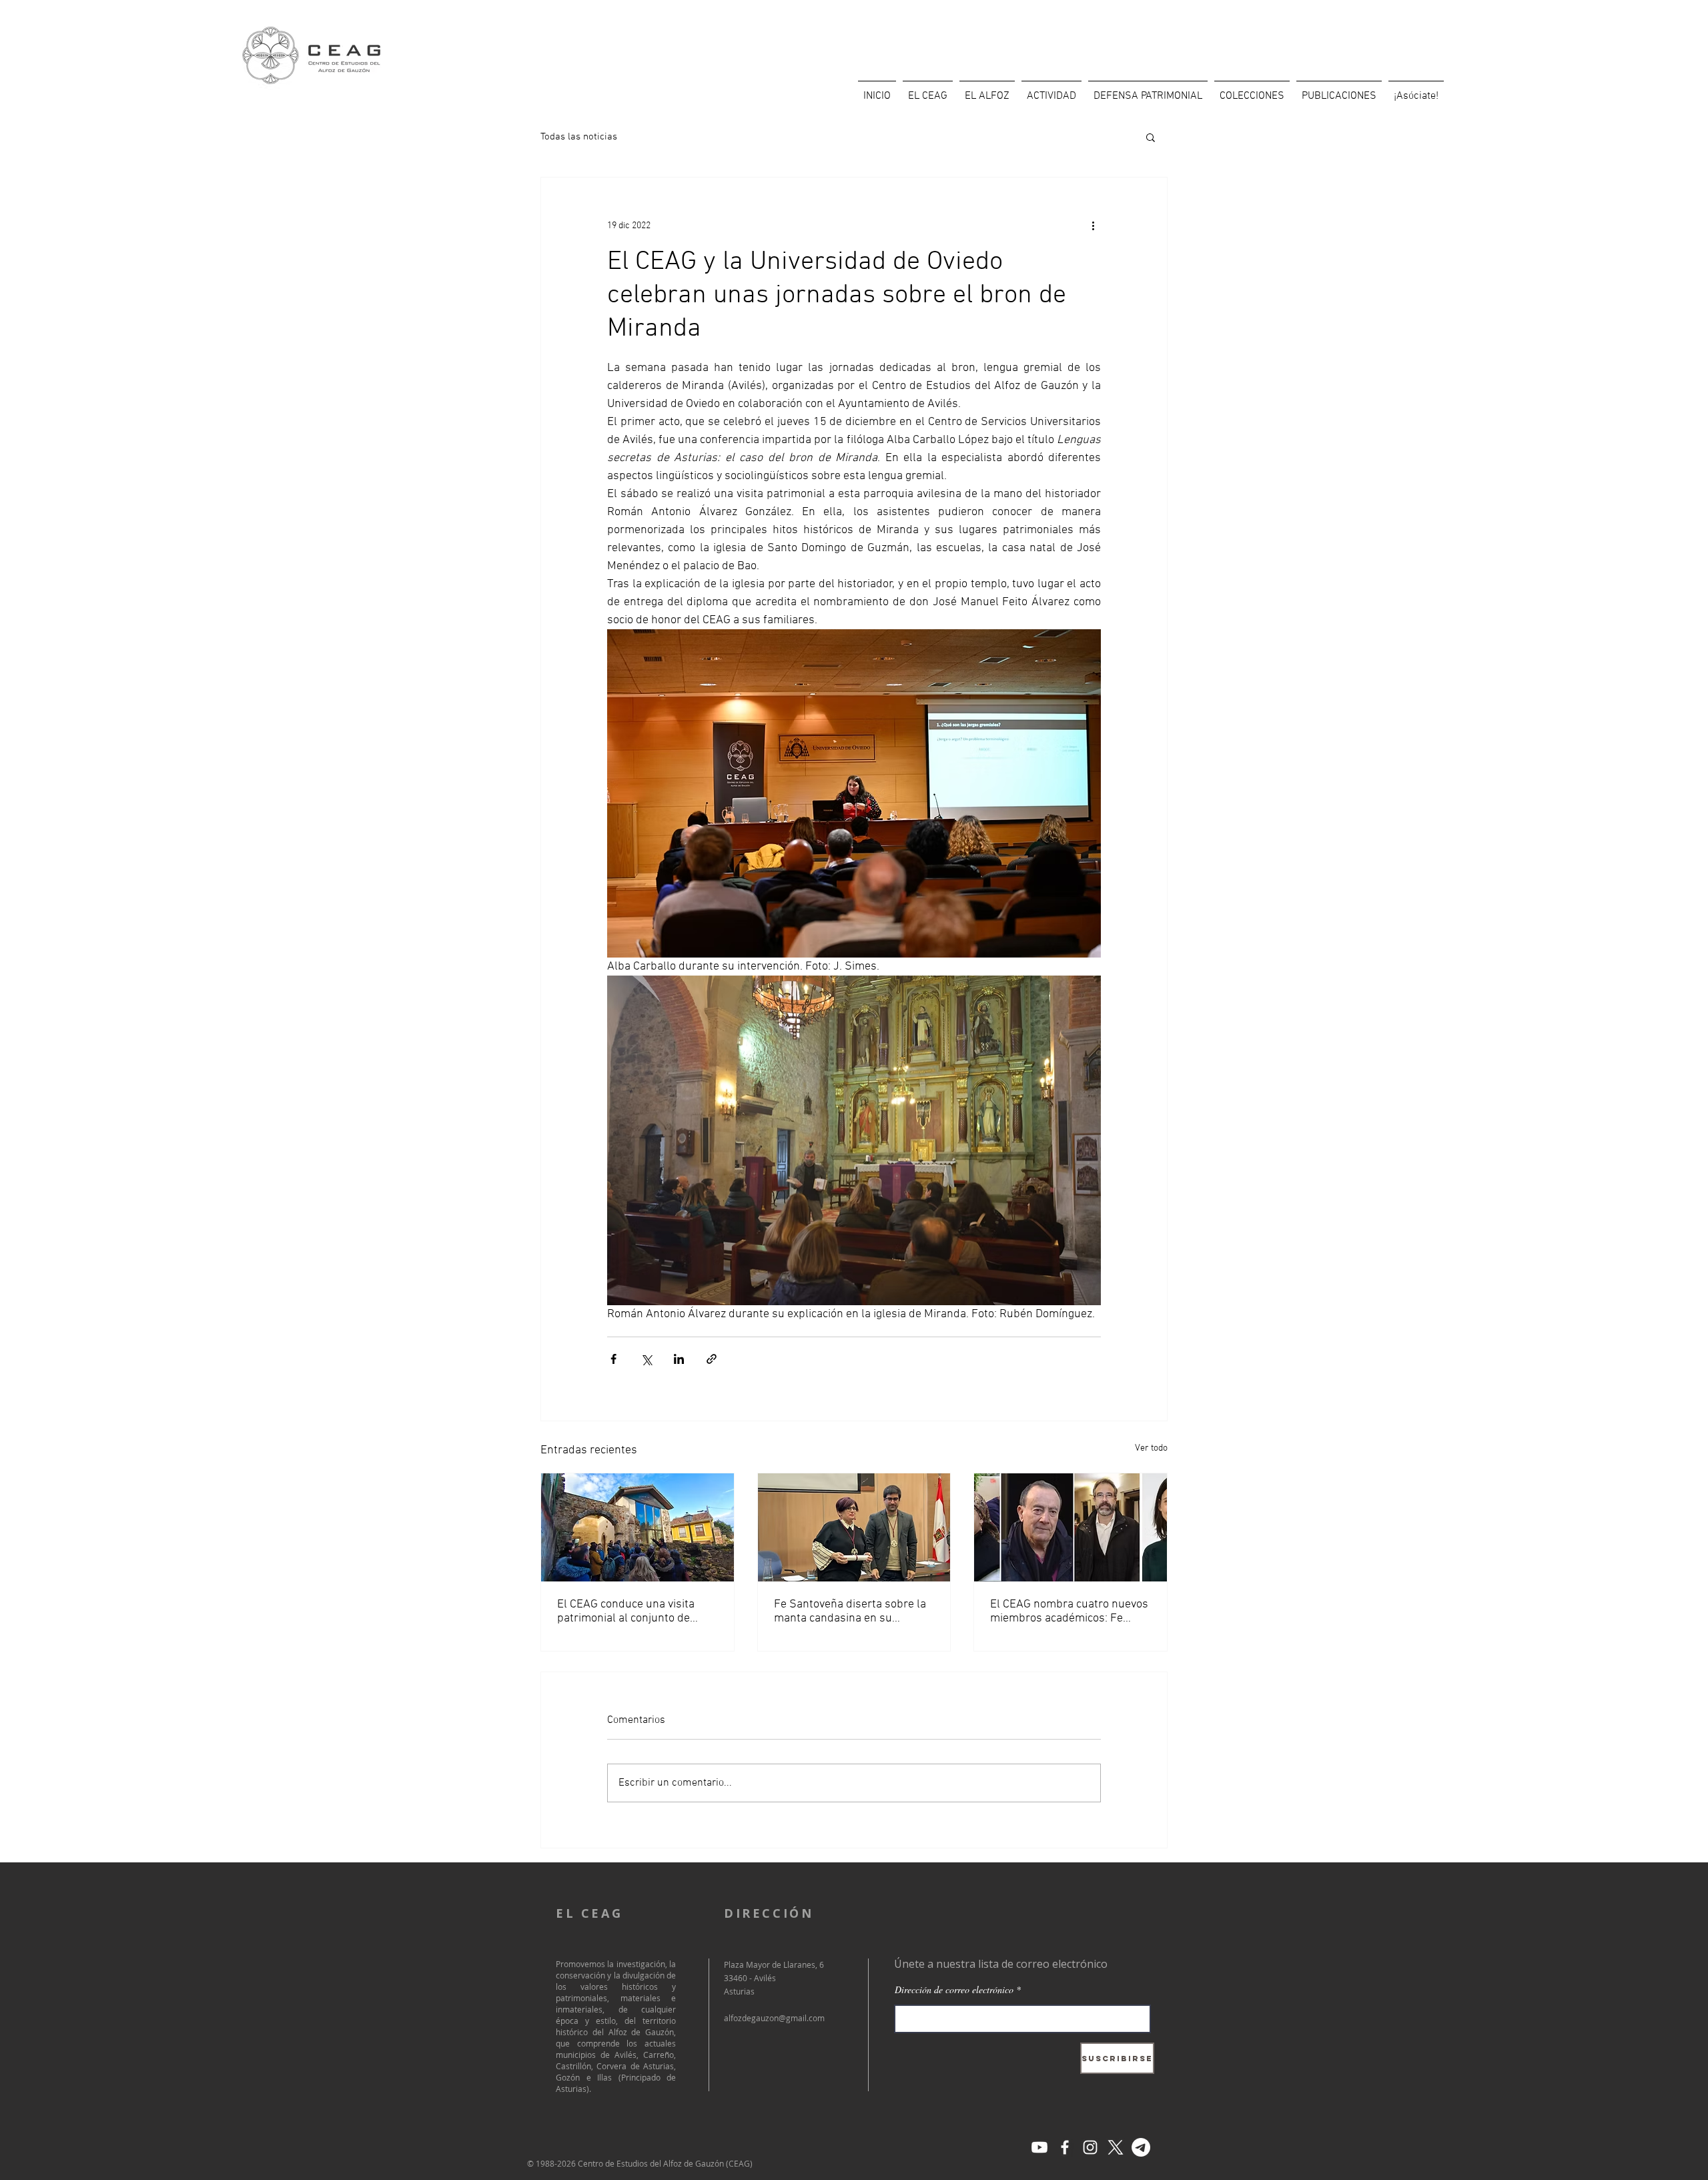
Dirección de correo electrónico (954, 1990)
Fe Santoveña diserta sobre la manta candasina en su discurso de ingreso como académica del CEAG (850, 1611)
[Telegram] (1141, 2147)
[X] (1116, 2147)
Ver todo (1151, 1448)
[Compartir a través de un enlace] (712, 1359)
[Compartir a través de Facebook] (613, 1359)
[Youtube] (1039, 2147)
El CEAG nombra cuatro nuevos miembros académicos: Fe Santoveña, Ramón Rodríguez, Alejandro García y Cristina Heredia (1069, 1611)
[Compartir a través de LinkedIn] (679, 1359)
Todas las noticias (579, 137)
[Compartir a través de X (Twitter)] (646, 1359)
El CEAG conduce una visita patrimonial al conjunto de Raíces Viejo (626, 1611)
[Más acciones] (1093, 226)
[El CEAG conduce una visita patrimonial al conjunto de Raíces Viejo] (637, 1527)
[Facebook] (1065, 2147)
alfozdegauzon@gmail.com (774, 2018)
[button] (1151, 137)
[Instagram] (1090, 2147)
